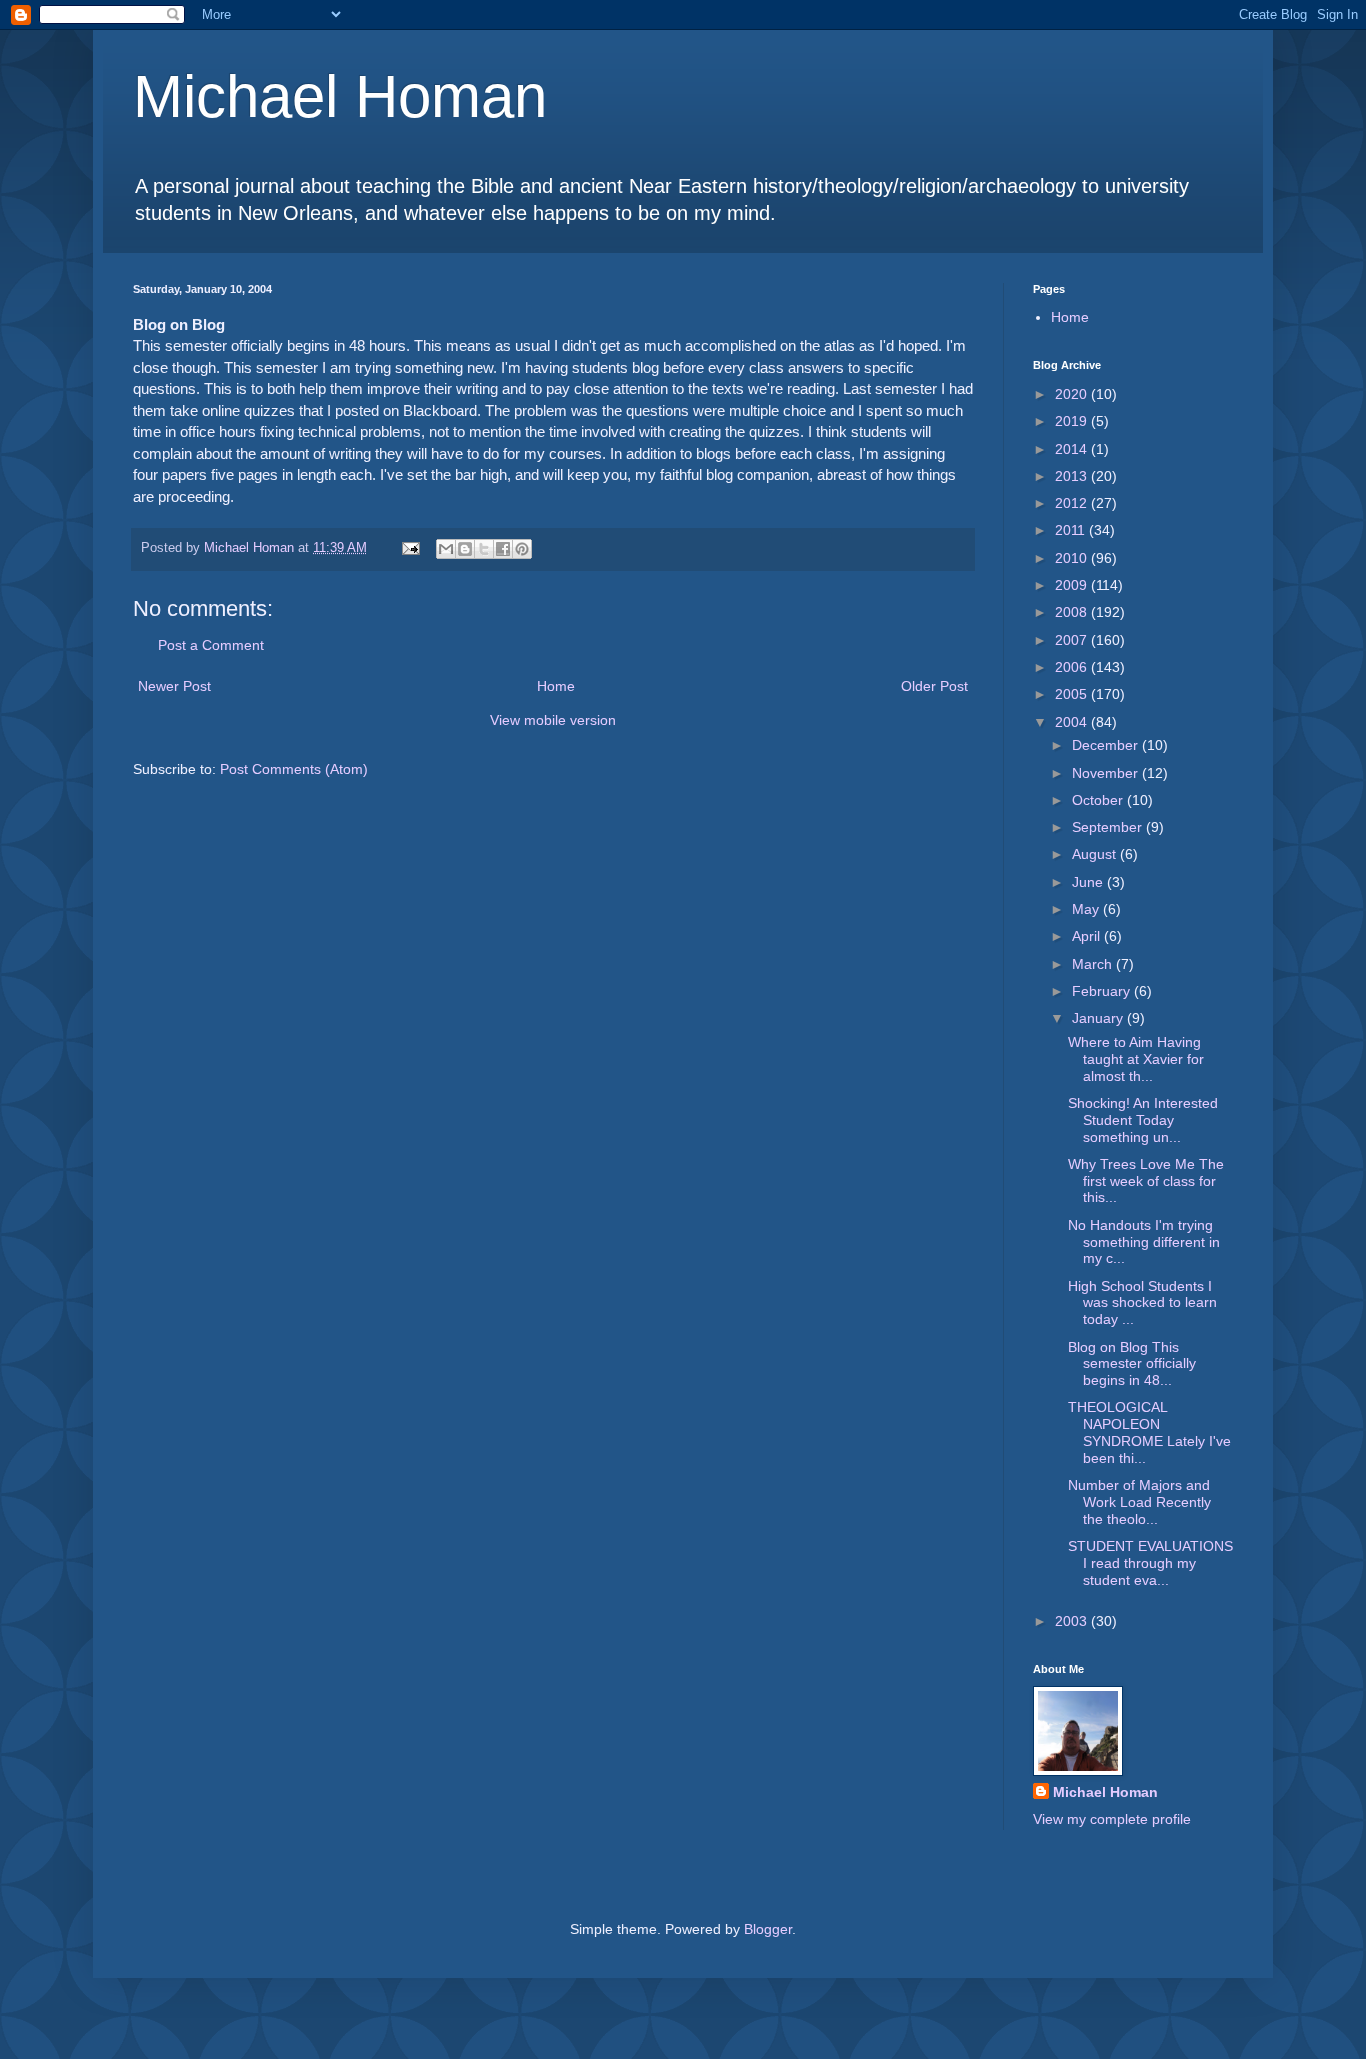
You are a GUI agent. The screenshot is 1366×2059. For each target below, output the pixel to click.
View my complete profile (1112, 1819)
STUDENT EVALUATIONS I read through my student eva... (1150, 1563)
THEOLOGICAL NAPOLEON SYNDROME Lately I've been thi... (1149, 1432)
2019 (1073, 421)
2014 (1073, 449)
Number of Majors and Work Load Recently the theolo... (1139, 1502)
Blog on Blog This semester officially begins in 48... (1132, 1364)
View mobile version (553, 720)
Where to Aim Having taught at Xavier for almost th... (1136, 1059)
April (1088, 936)
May (1087, 909)
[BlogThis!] (465, 549)
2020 (1073, 394)
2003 (1073, 1621)
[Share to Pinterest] (522, 549)
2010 (1073, 558)
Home (556, 686)
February (1103, 991)
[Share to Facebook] (503, 549)
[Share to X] (484, 549)
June (1089, 882)
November (1107, 773)
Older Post (934, 686)
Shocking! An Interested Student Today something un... (1143, 1120)
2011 (1072, 530)
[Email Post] (410, 548)
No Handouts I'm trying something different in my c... (1144, 1242)
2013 (1073, 476)
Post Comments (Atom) (294, 769)
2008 (1073, 612)
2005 (1073, 694)
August (1096, 854)
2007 (1073, 640)
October (1099, 800)
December (1107, 745)
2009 (1073, 585)
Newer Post (174, 686)
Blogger (768, 1929)
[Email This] (446, 549)
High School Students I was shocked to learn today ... (1142, 1303)
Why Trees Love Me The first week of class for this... (1146, 1181)
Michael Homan (340, 96)
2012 (1073, 503)
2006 (1073, 667)
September (1109, 827)
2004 (1073, 722)
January (1099, 1018)
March (1094, 964)
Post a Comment (211, 645)
